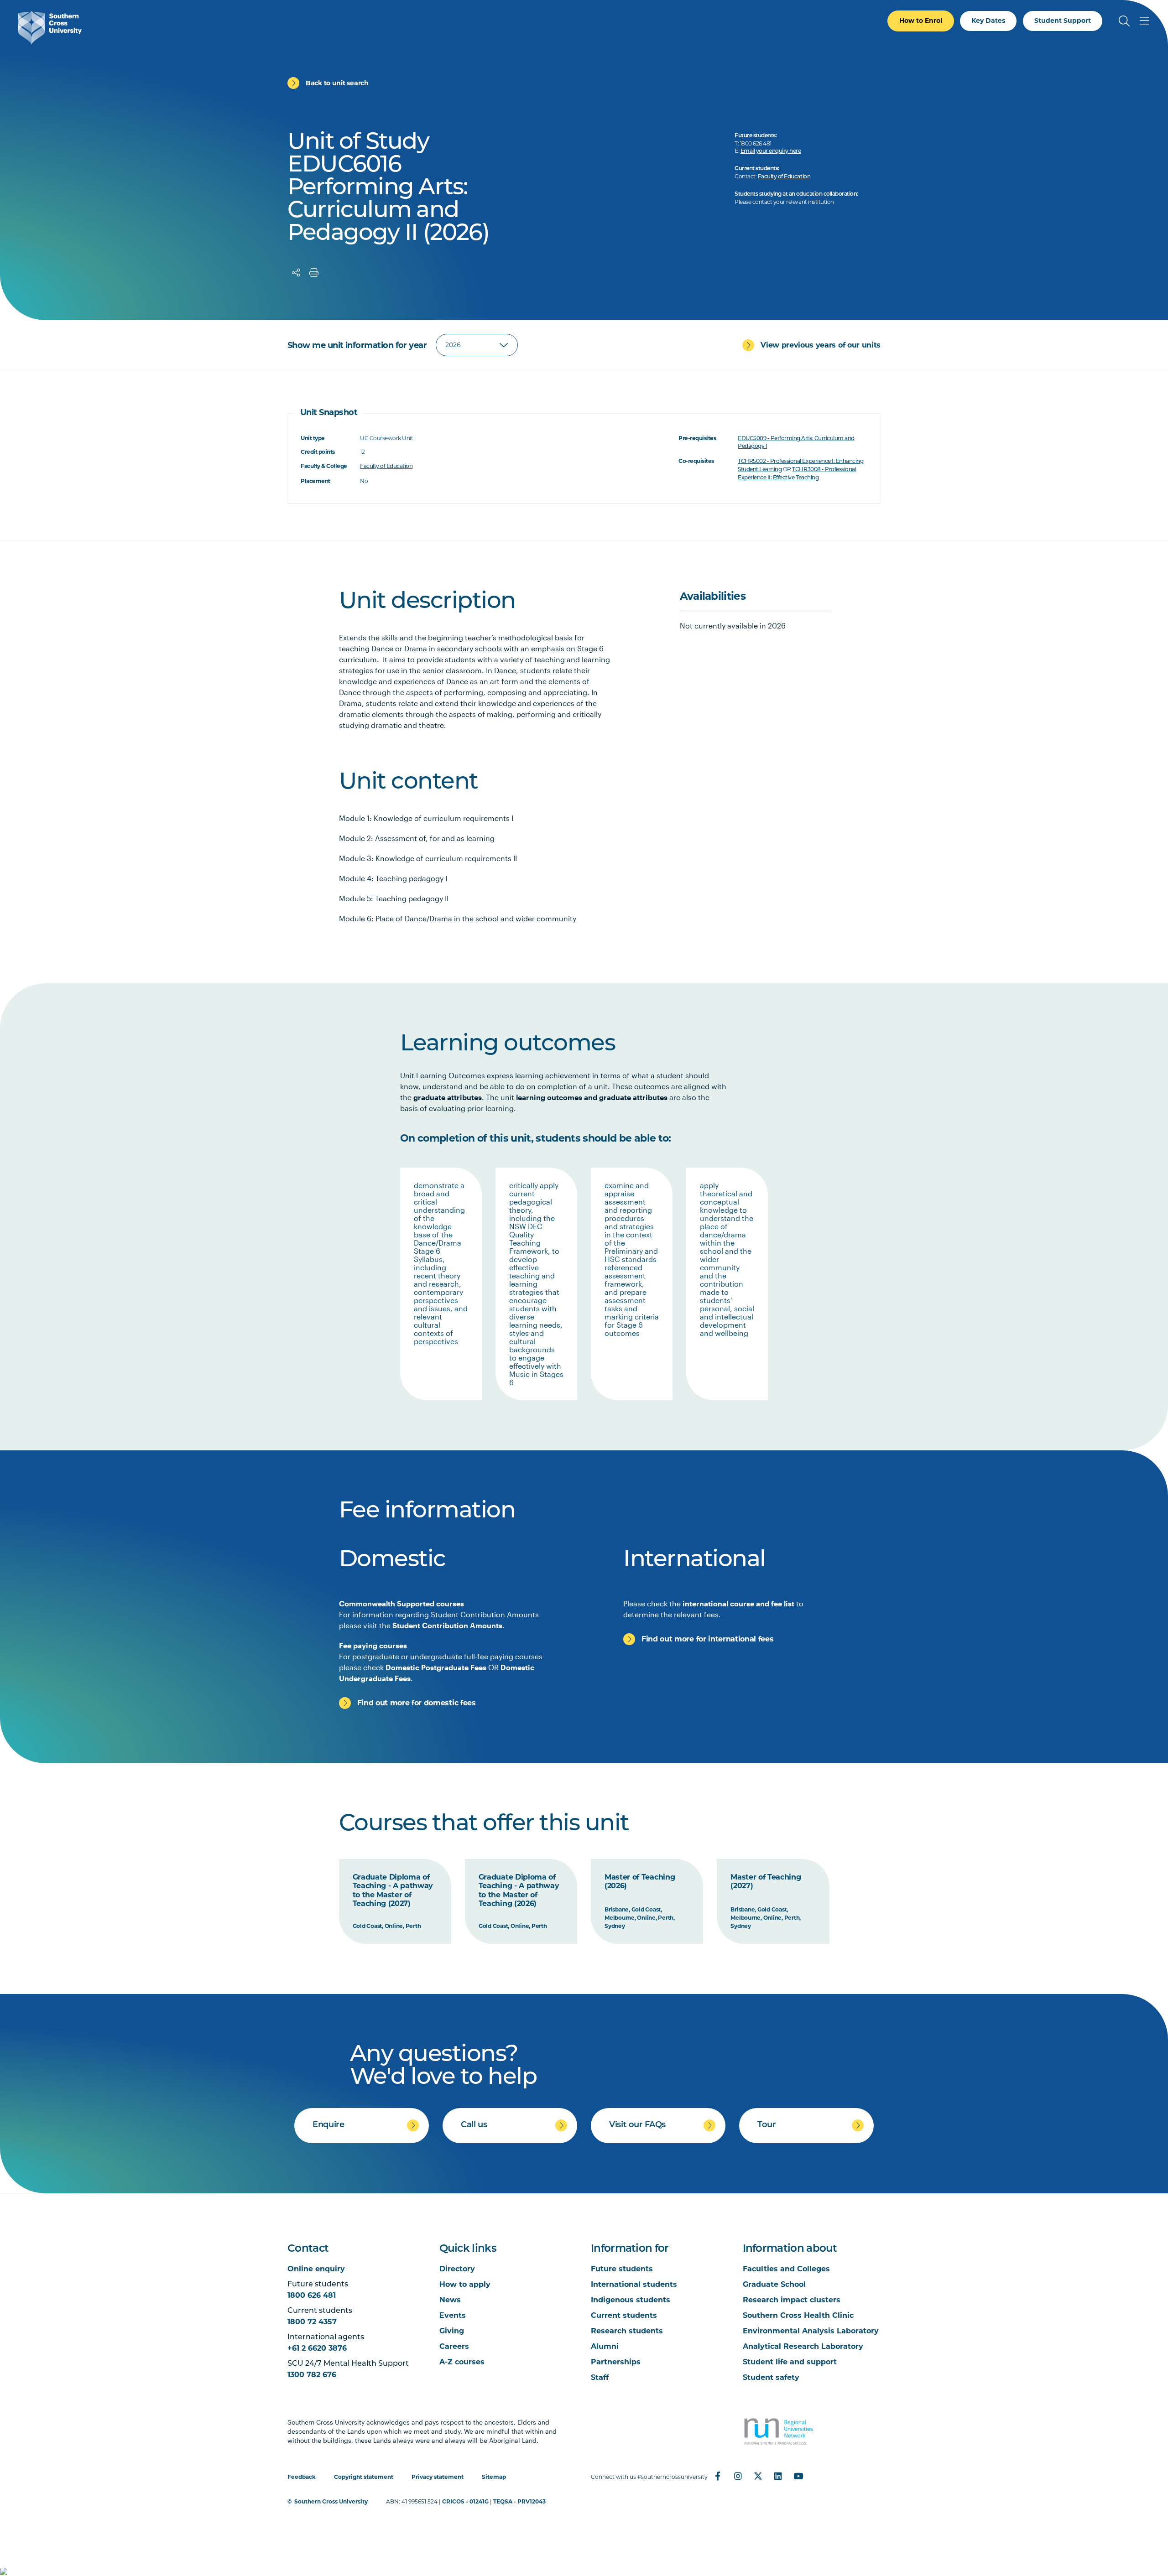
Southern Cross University (331, 2501)
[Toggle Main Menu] (1144, 21)
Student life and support (790, 2362)
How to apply (465, 2284)
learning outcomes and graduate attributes (592, 1097)
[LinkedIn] (778, 2476)
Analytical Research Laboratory (803, 2346)
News (450, 2300)
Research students (627, 2331)
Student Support (1063, 21)
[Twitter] (758, 2476)
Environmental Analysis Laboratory (811, 2331)
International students (634, 2284)
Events (453, 2315)
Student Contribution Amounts (447, 1625)
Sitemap (494, 2477)
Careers (454, 2346)
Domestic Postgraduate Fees (436, 1667)
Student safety (771, 2377)
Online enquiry (316, 2269)
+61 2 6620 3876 (317, 2348)
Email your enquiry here (771, 151)
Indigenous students (631, 2300)
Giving (452, 2331)
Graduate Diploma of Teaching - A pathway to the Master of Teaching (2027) (393, 1890)
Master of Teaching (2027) (766, 1882)
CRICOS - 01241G (465, 2501)
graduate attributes (448, 1097)
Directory (457, 2269)
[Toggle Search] (1124, 21)
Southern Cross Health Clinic (798, 2315)
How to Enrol (921, 21)
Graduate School (774, 2284)
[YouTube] (798, 2476)
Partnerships (616, 2362)
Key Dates (988, 21)
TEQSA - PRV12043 (519, 2501)
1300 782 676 (312, 2375)
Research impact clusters (792, 2300)
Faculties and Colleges (786, 2269)
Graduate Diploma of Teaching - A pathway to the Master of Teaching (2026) (519, 1890)
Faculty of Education (784, 177)
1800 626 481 (312, 2295)
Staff (600, 2377)
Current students (624, 2315)
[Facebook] (718, 2476)
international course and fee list (738, 1603)
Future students (622, 2269)
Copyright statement (364, 2477)
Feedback (302, 2477)
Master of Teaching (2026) (640, 1882)
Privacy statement (438, 2477)
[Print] (314, 273)
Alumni (605, 2346)
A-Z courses (462, 2362)
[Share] (296, 273)
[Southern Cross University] (50, 28)
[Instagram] (738, 2476)
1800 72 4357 (312, 2322)
